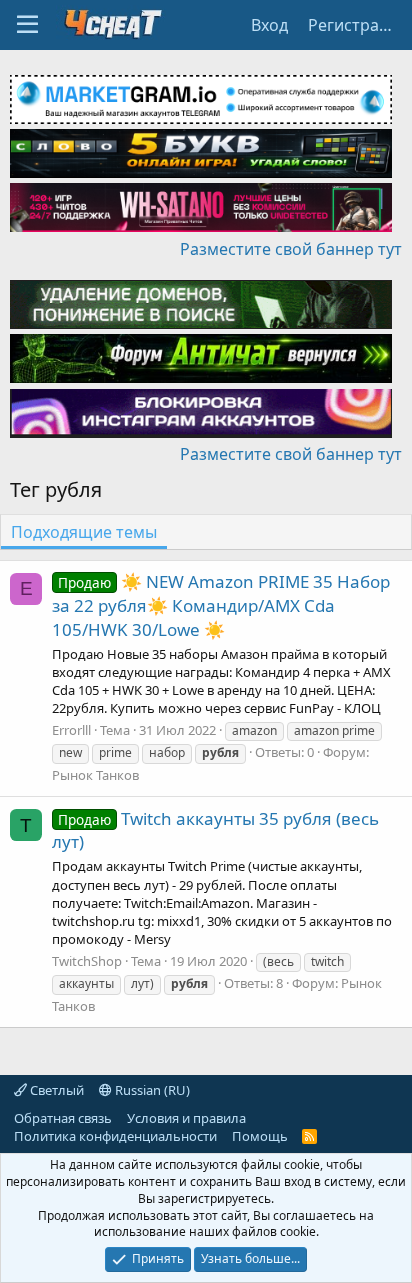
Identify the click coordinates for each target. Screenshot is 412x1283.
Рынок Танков (95, 775)
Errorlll (71, 730)
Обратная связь (63, 1118)
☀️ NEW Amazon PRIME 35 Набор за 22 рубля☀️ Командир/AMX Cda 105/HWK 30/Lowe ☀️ (221, 605)
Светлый (55, 1090)
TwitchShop (87, 961)
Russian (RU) (151, 1090)
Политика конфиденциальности (115, 1136)
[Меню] (27, 25)
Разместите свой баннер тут (291, 249)
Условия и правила (186, 1118)
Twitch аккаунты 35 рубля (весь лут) (215, 830)
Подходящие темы (84, 532)
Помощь (260, 1136)
